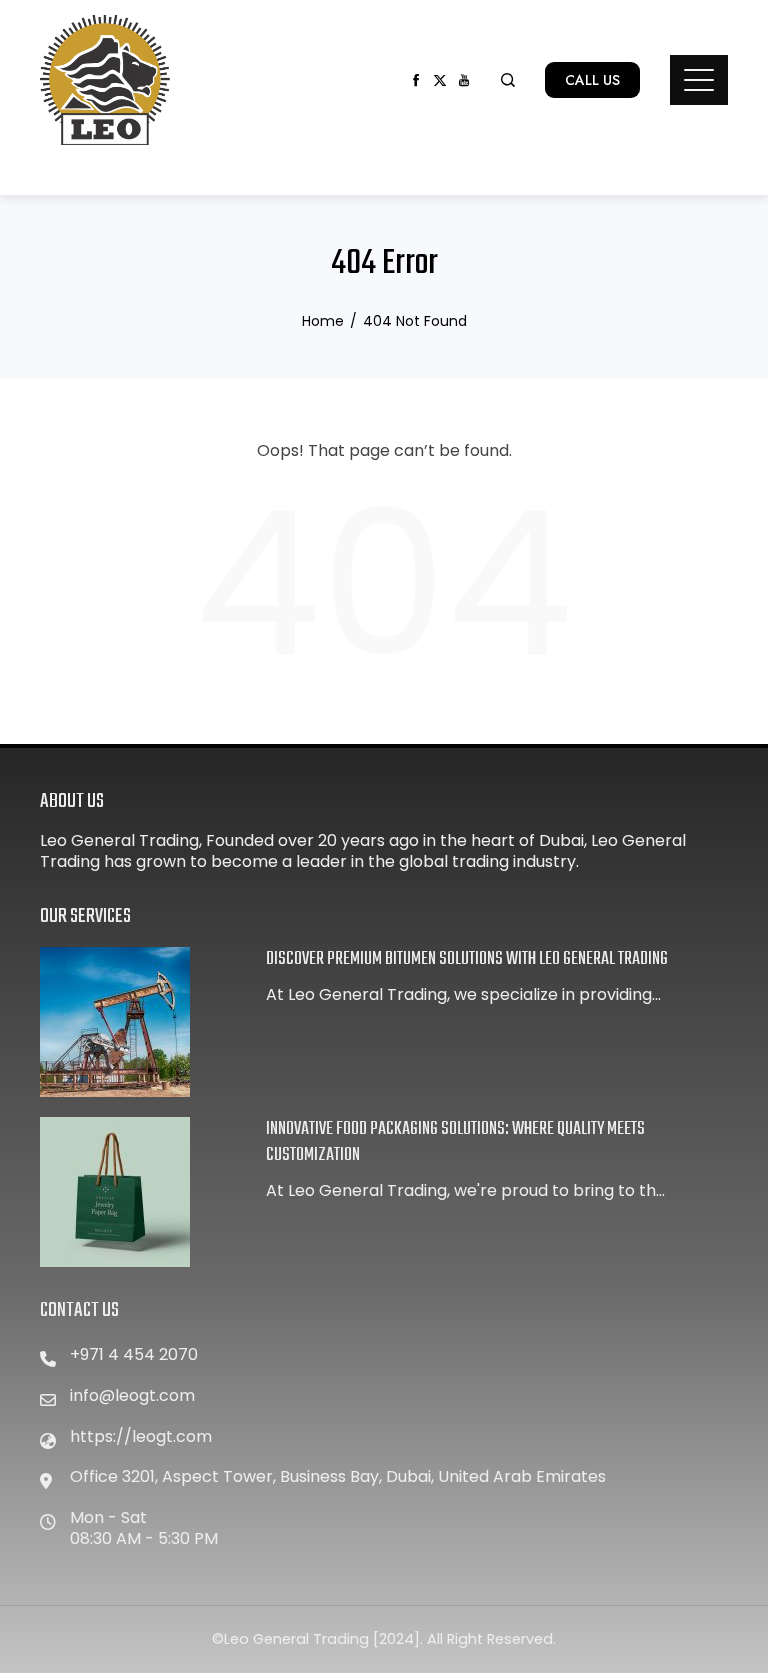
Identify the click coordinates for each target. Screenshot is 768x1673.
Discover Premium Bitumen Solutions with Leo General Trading (467, 959)
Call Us (592, 80)
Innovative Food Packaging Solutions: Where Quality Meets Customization (455, 1142)
